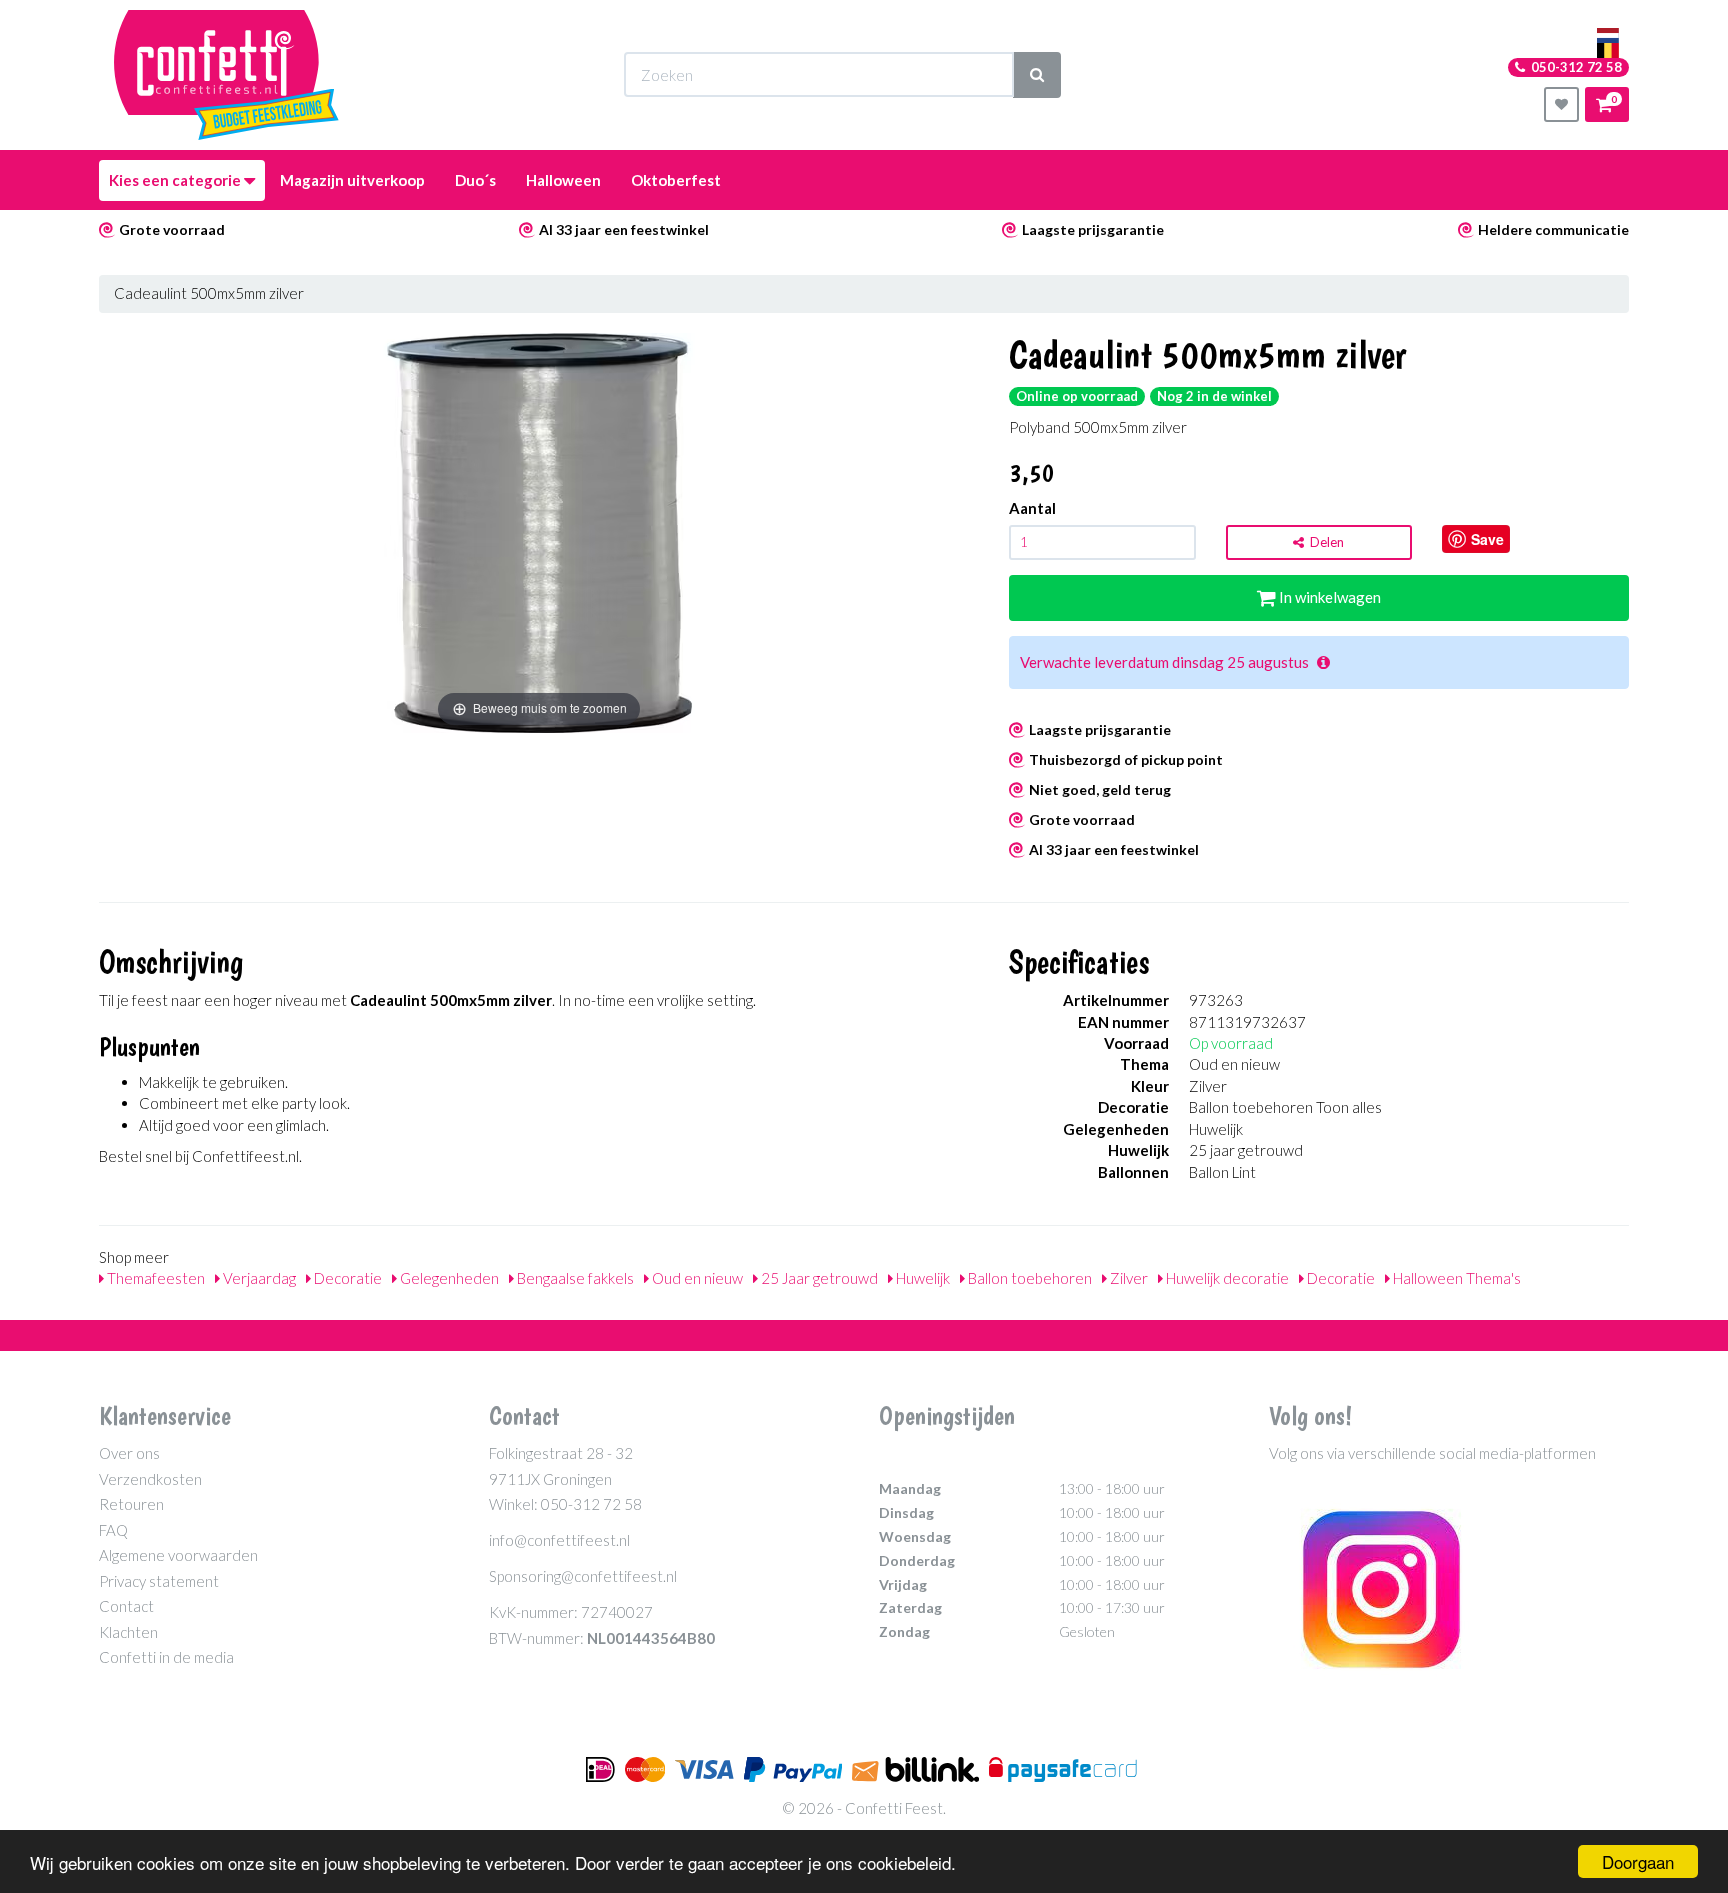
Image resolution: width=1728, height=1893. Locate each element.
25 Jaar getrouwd (818, 1278)
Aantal (1032, 508)
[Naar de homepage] (226, 75)
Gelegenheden (448, 1278)
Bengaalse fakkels (574, 1278)
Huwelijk (921, 1278)
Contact (126, 1606)
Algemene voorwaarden (178, 1555)
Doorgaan (1638, 1861)
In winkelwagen (1328, 597)
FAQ (113, 1530)
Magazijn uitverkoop (352, 180)
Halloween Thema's (1455, 1278)
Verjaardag (258, 1278)
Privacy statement (159, 1581)
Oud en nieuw (696, 1278)
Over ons (129, 1453)
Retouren (131, 1504)
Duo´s (475, 180)
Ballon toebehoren (1028, 1278)
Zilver (1127, 1278)
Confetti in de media (166, 1657)
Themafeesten (154, 1278)
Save (1487, 539)
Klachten (128, 1632)
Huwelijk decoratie (1226, 1278)
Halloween (563, 180)
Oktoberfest (676, 180)
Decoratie (346, 1278)
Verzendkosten (150, 1479)
